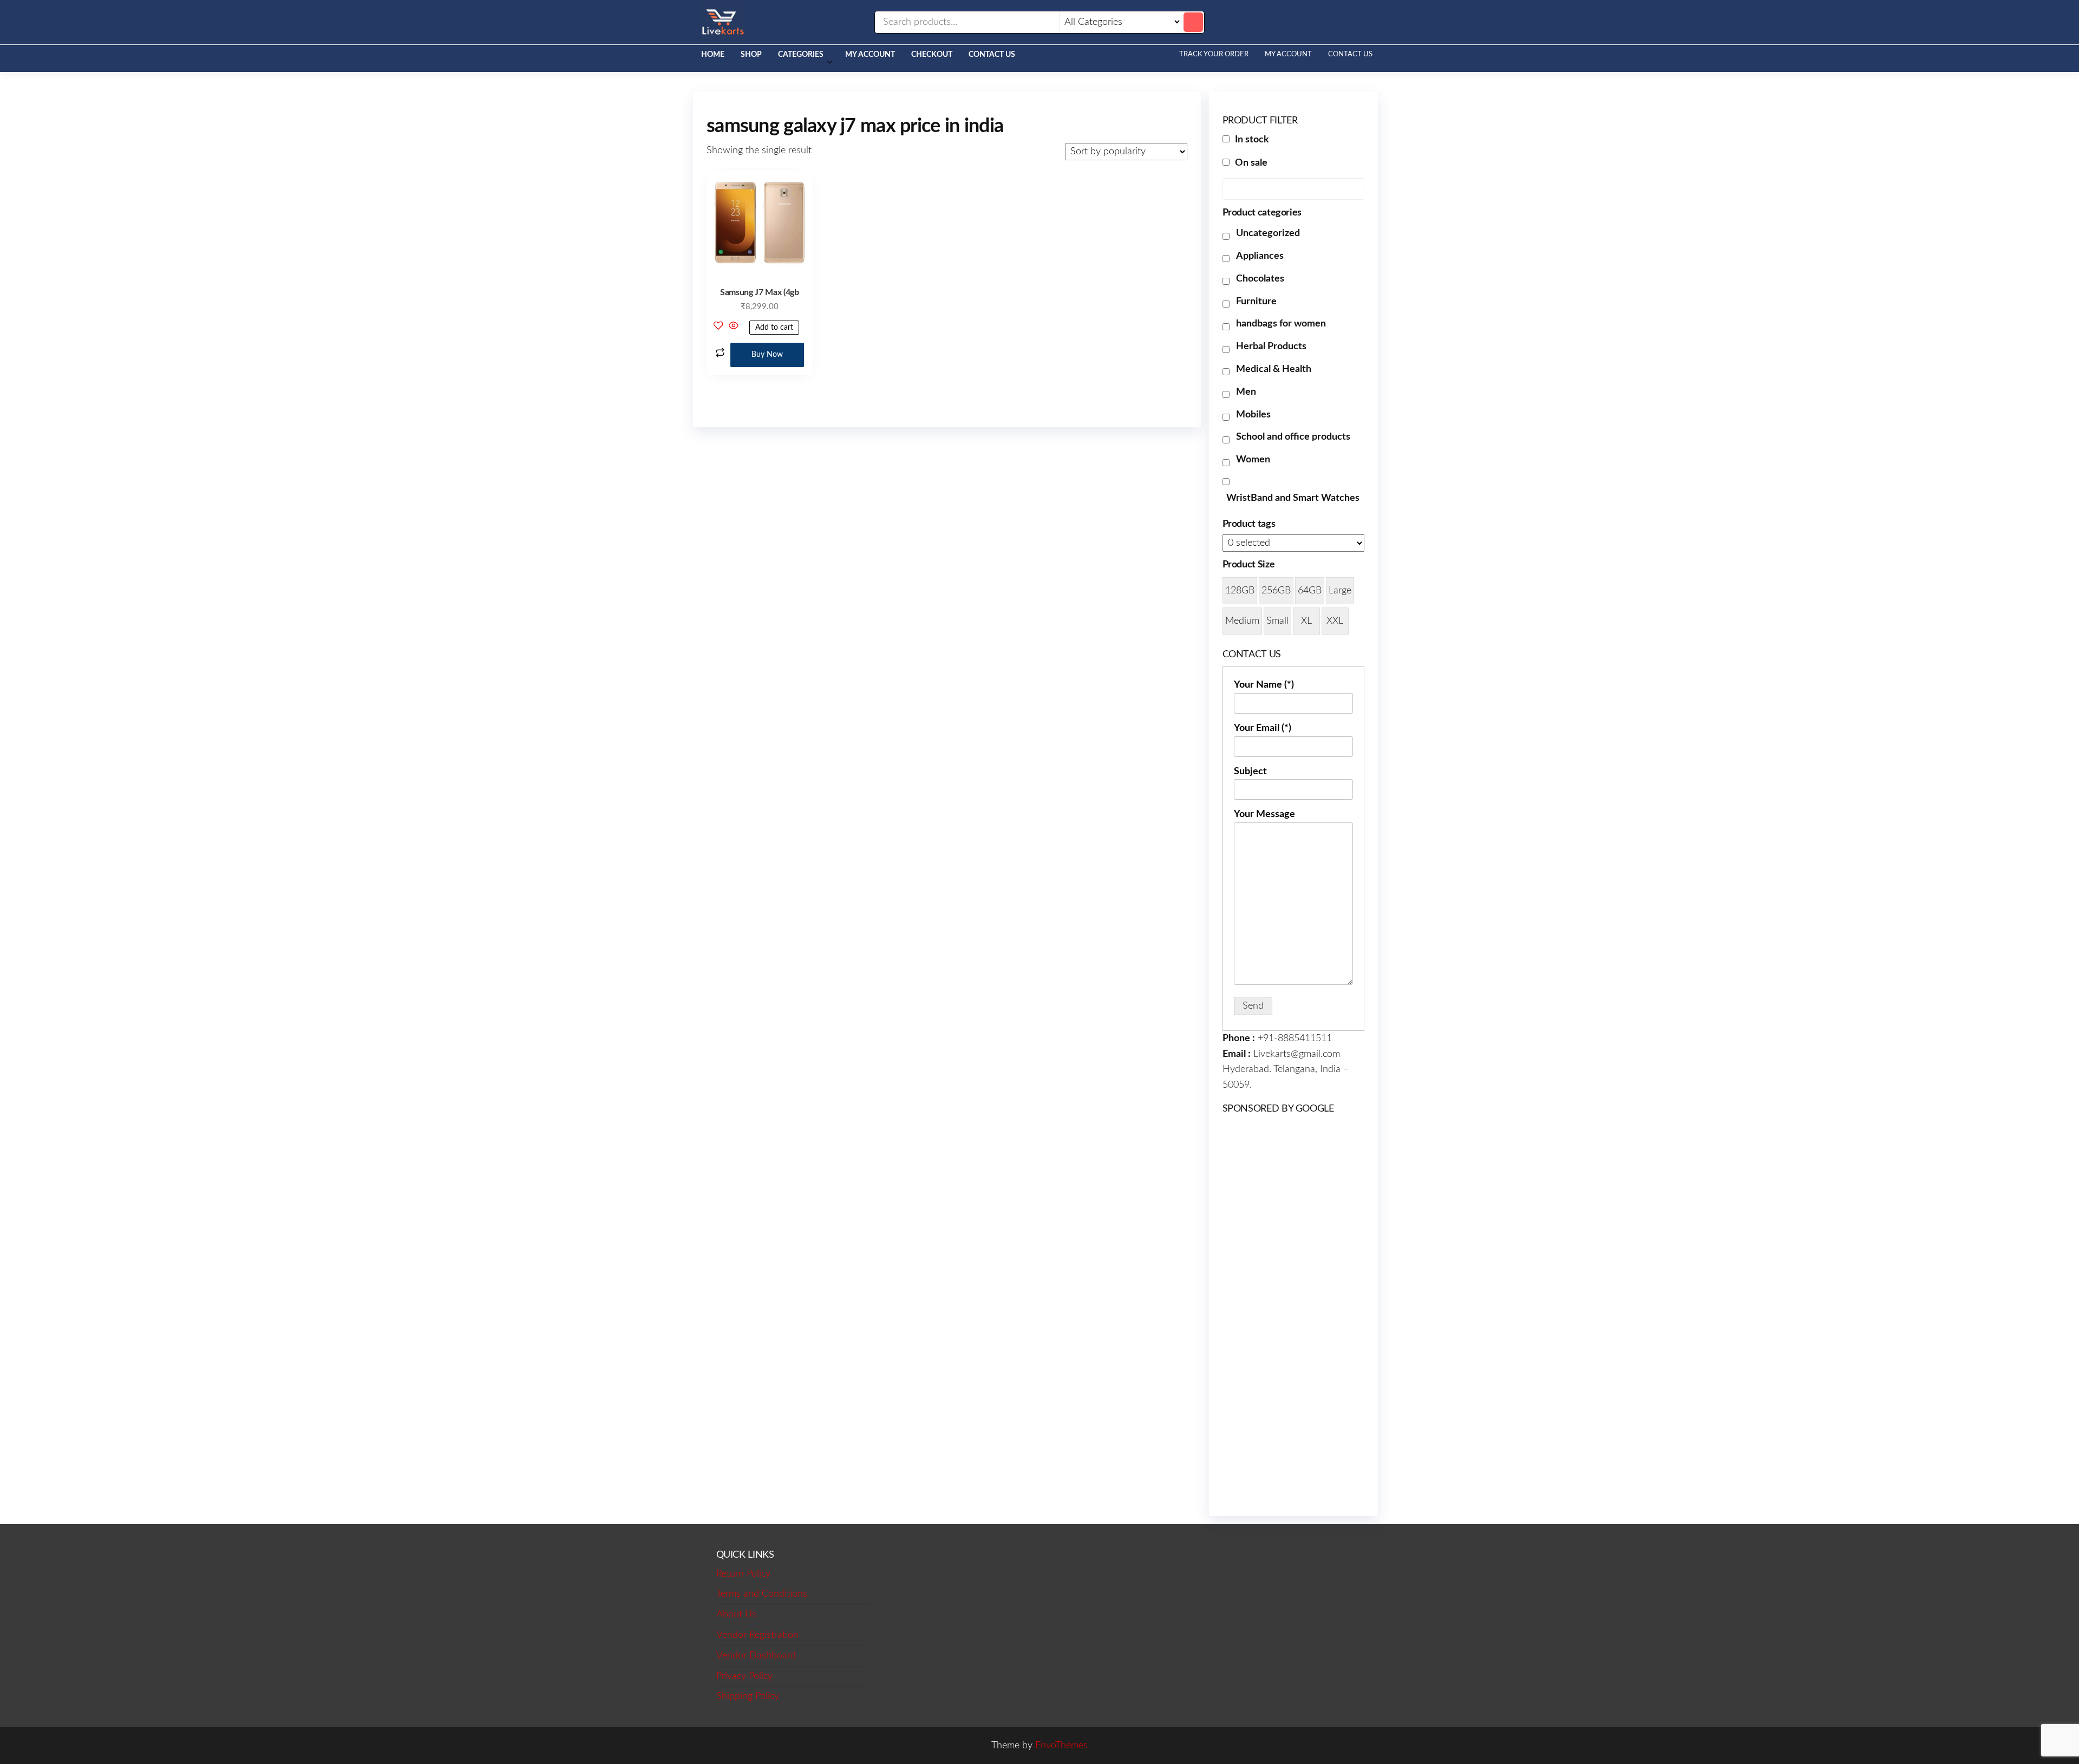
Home (713, 55)
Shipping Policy (748, 1696)
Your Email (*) (1263, 728)
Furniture (1256, 302)
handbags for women (1281, 324)
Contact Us (992, 55)
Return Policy (743, 1574)
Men (1246, 392)
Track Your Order (1214, 54)
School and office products (1293, 437)
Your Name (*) (1264, 685)
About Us (736, 1615)
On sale (1251, 163)
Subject (1250, 772)
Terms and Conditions (762, 1594)
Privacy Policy (744, 1676)
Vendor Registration (757, 1635)
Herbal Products (1271, 347)
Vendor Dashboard (756, 1656)
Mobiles (1253, 415)
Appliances (1260, 256)
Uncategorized (1268, 233)
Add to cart (774, 328)
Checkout (932, 55)
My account (870, 55)
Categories (801, 55)
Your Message (1264, 814)
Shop (751, 55)
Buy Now (767, 355)
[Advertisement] (1294, 1314)
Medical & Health (1274, 369)
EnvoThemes (1061, 1746)
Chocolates (1260, 279)
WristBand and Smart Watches (1293, 498)
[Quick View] (734, 327)
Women (1253, 460)
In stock (1252, 140)
